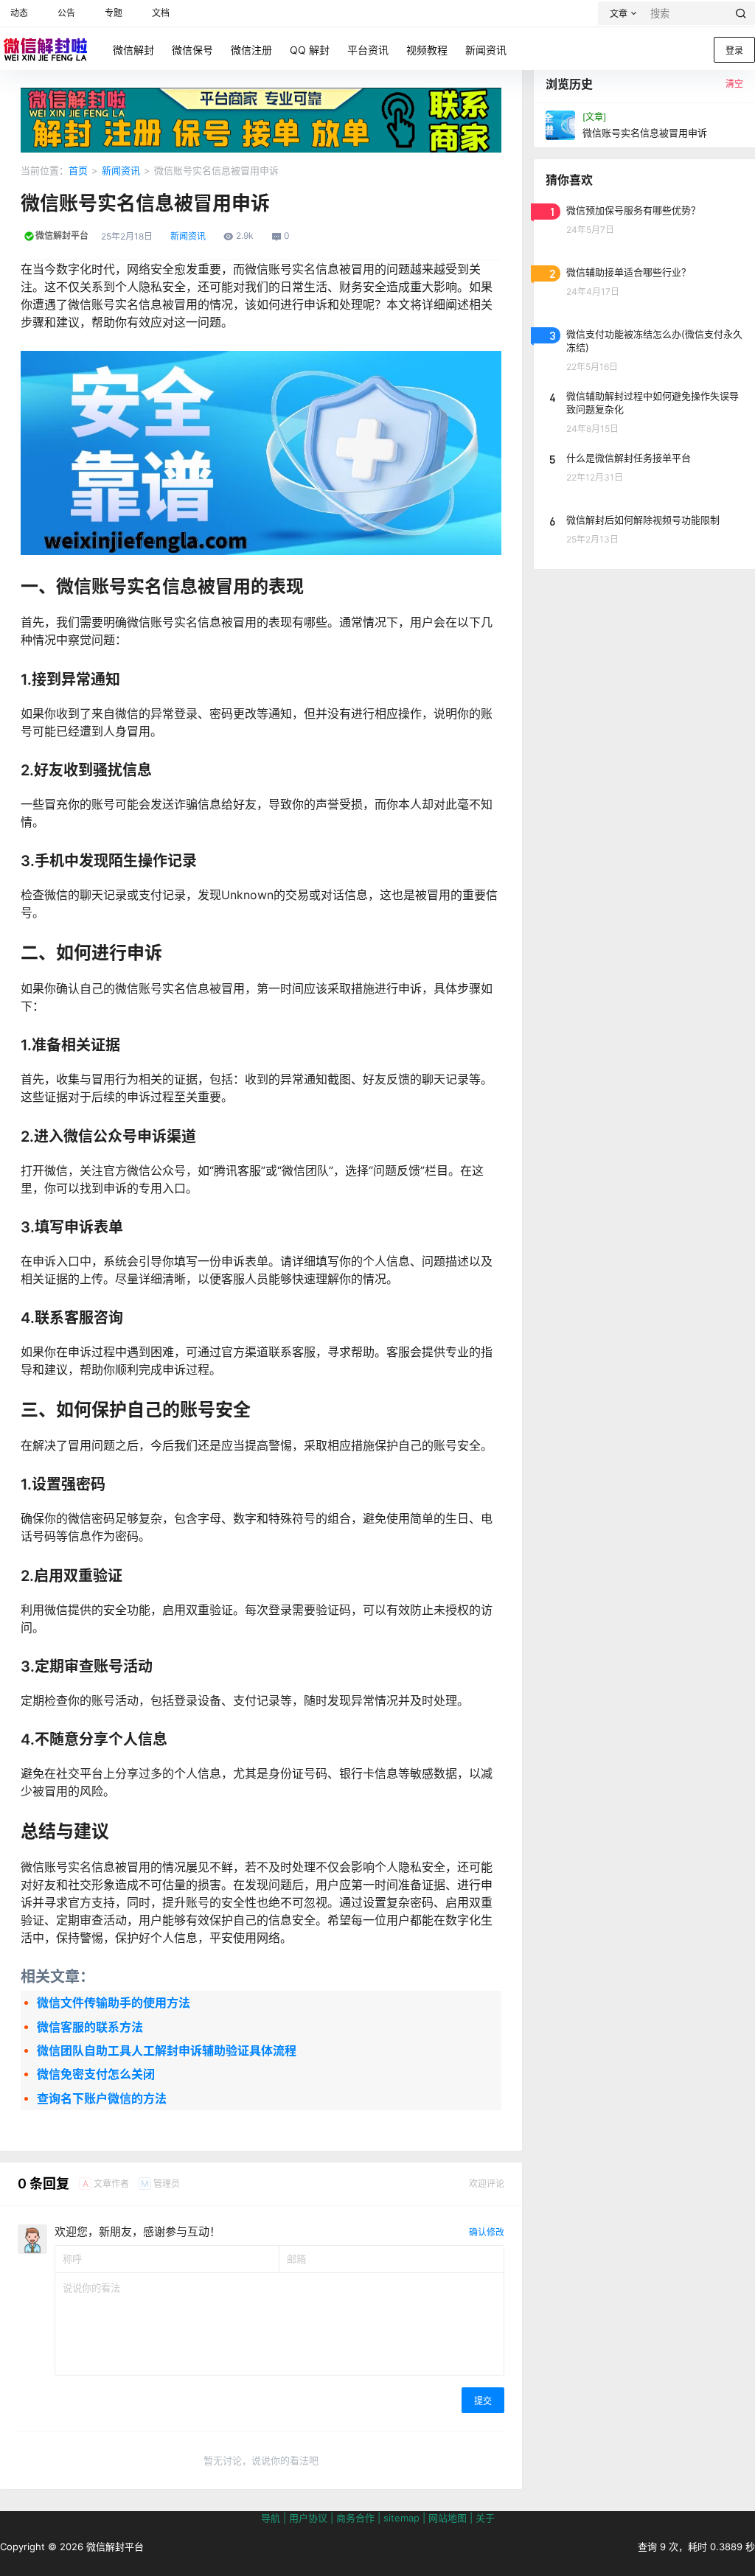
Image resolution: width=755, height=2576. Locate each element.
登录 (734, 50)
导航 (271, 2518)
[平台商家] (261, 95)
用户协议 (308, 2518)
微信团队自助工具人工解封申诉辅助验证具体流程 (167, 2050)
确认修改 (487, 2232)
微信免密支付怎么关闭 (96, 2074)
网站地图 (448, 2518)
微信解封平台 (114, 2547)
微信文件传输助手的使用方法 (114, 2003)
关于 (485, 2518)
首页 (78, 170)
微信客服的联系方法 (90, 2027)
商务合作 (355, 2518)
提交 (483, 2401)
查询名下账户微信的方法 (102, 2098)
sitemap (401, 2518)
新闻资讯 (121, 170)
